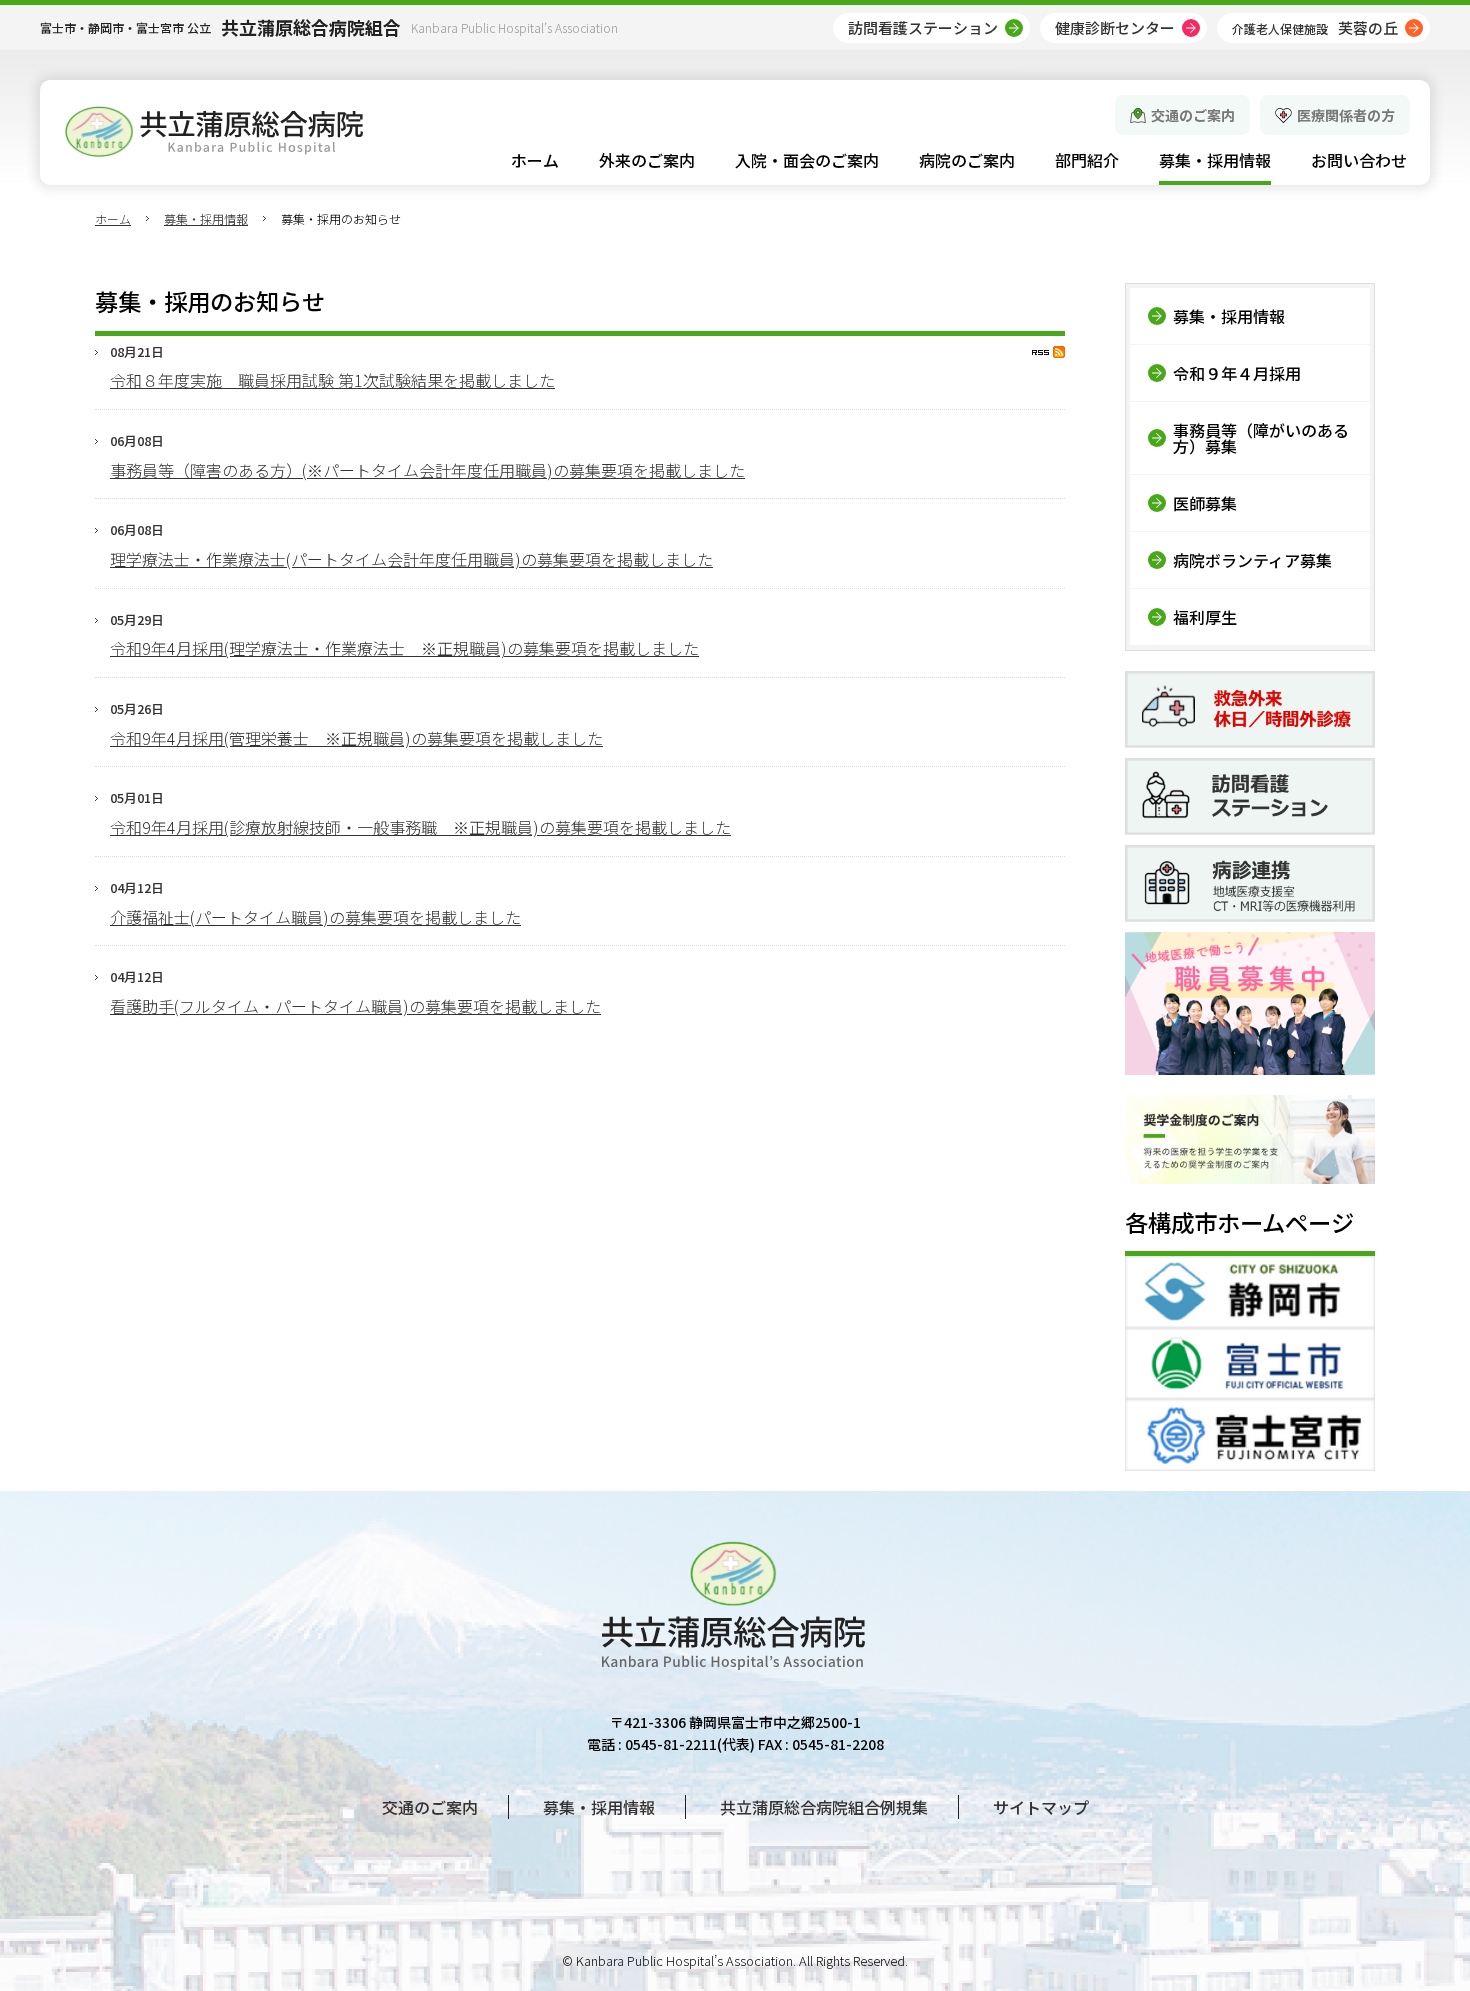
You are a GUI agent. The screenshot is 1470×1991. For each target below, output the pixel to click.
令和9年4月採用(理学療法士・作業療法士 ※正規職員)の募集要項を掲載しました (404, 648)
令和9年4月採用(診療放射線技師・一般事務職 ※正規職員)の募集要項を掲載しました (420, 827)
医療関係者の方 (1346, 115)
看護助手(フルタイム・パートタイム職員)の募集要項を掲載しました (355, 1006)
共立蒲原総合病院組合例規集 (824, 1807)
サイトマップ (1041, 1807)
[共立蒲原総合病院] (214, 131)
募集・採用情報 (206, 218)
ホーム (113, 218)
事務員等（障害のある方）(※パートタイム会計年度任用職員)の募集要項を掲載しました (427, 470)
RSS (1048, 352)
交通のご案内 (1193, 115)
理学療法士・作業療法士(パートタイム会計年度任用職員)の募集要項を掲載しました (411, 559)
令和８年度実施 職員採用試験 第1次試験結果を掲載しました (332, 380)
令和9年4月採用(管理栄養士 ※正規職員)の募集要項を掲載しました (356, 738)
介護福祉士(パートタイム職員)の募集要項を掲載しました (315, 917)
